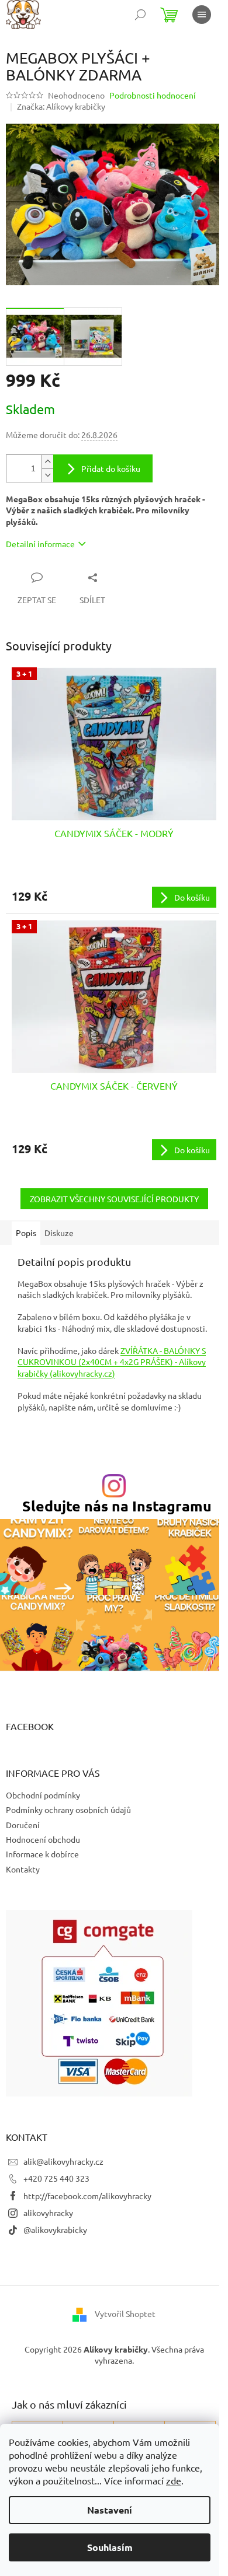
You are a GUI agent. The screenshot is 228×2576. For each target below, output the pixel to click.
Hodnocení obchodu (43, 1839)
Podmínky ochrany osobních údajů (68, 1810)
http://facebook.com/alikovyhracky (87, 2196)
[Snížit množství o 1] (47, 475)
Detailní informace (40, 544)
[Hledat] (140, 15)
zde (174, 2480)
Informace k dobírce (42, 1854)
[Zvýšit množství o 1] (47, 462)
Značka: (61, 106)
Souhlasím (110, 2547)
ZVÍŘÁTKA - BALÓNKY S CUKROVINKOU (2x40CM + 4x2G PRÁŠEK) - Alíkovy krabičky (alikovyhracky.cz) (112, 1362)
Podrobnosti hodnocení (153, 95)
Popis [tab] (26, 1233)
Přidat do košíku (111, 468)
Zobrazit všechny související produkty (114, 1199)
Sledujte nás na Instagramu (117, 1506)
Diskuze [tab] (59, 1233)
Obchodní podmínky (43, 1795)
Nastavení (110, 2510)
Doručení (23, 1825)
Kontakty (23, 1869)
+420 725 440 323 (56, 2178)
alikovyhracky (48, 2213)
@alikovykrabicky (55, 2229)
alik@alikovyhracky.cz (63, 2161)
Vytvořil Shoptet (125, 2313)
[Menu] (202, 15)
